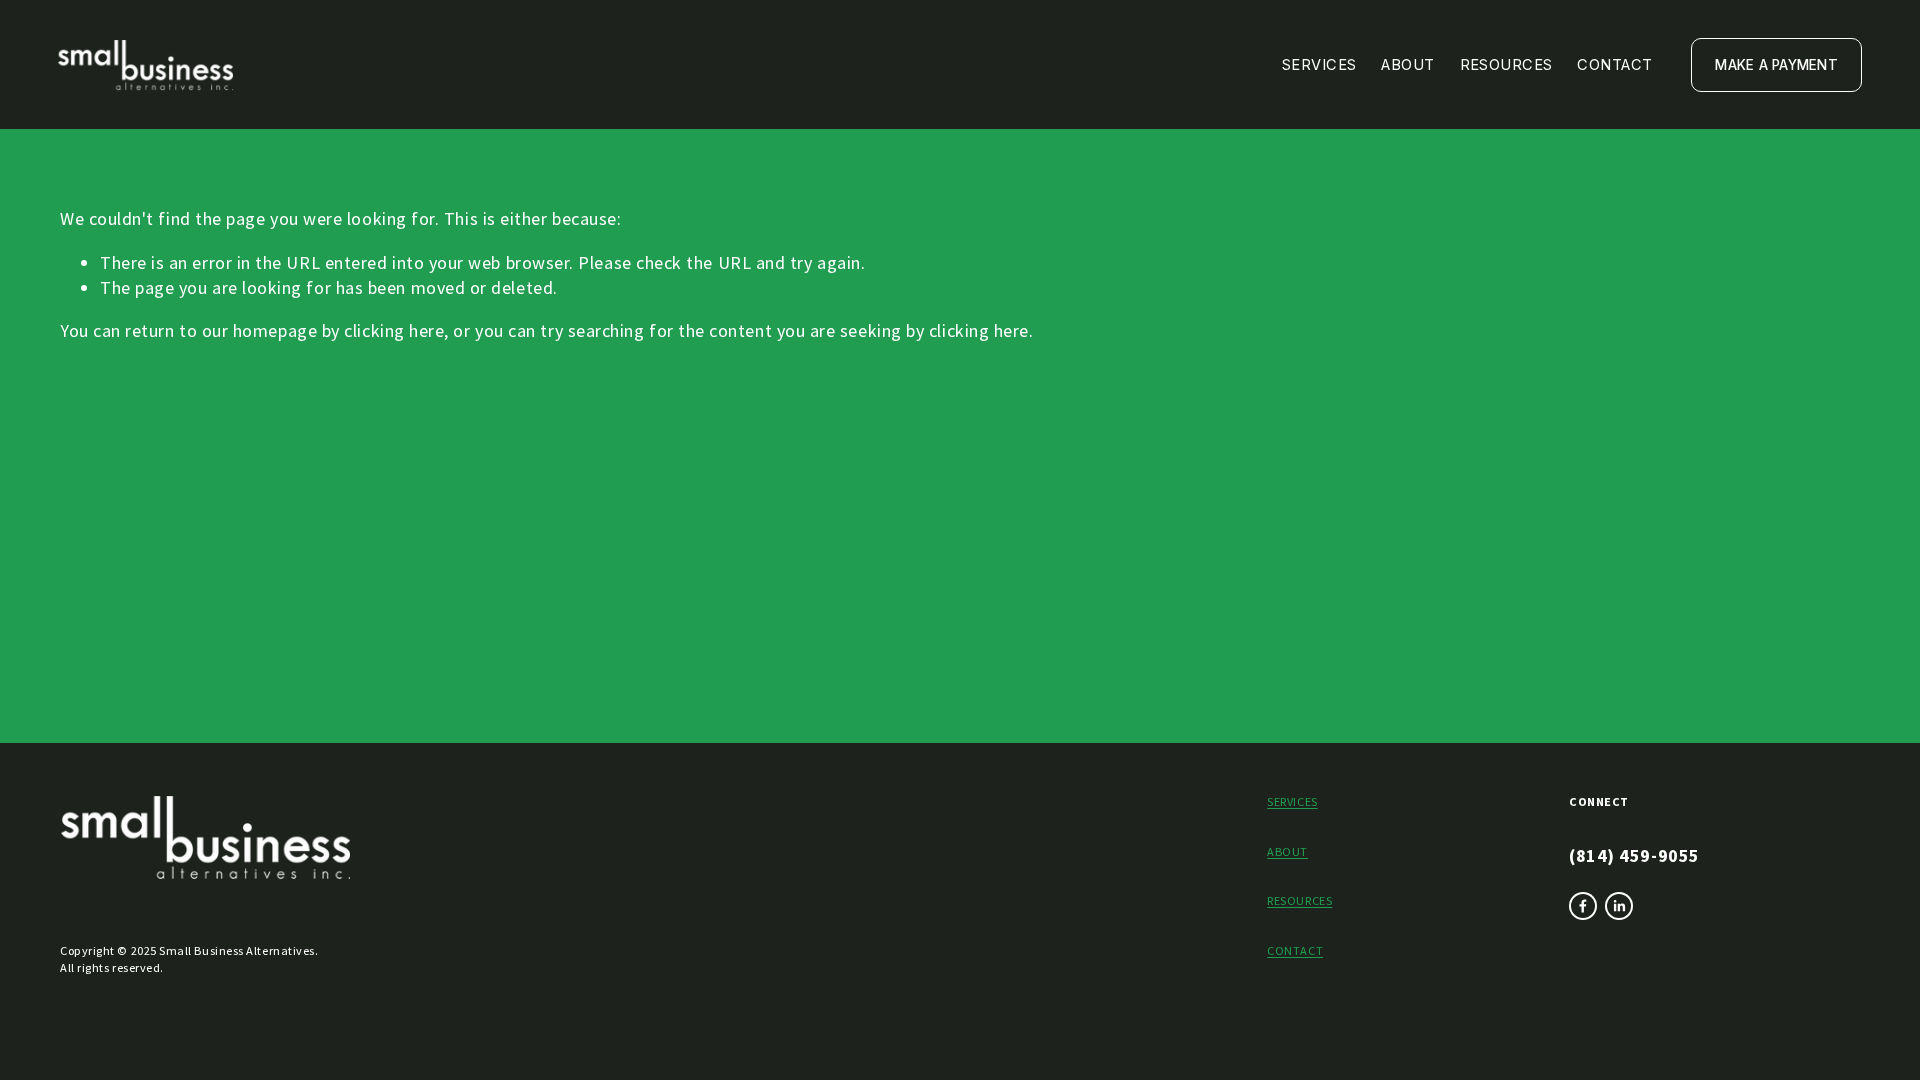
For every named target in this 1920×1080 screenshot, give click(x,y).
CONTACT (1295, 950)
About (1407, 65)
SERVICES (1292, 801)
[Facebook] (1583, 906)
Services (1319, 65)
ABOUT (1287, 851)
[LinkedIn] (1619, 906)
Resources (1506, 65)
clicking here (394, 330)
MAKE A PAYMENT (1776, 65)
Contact (1614, 65)
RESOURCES (1299, 900)
